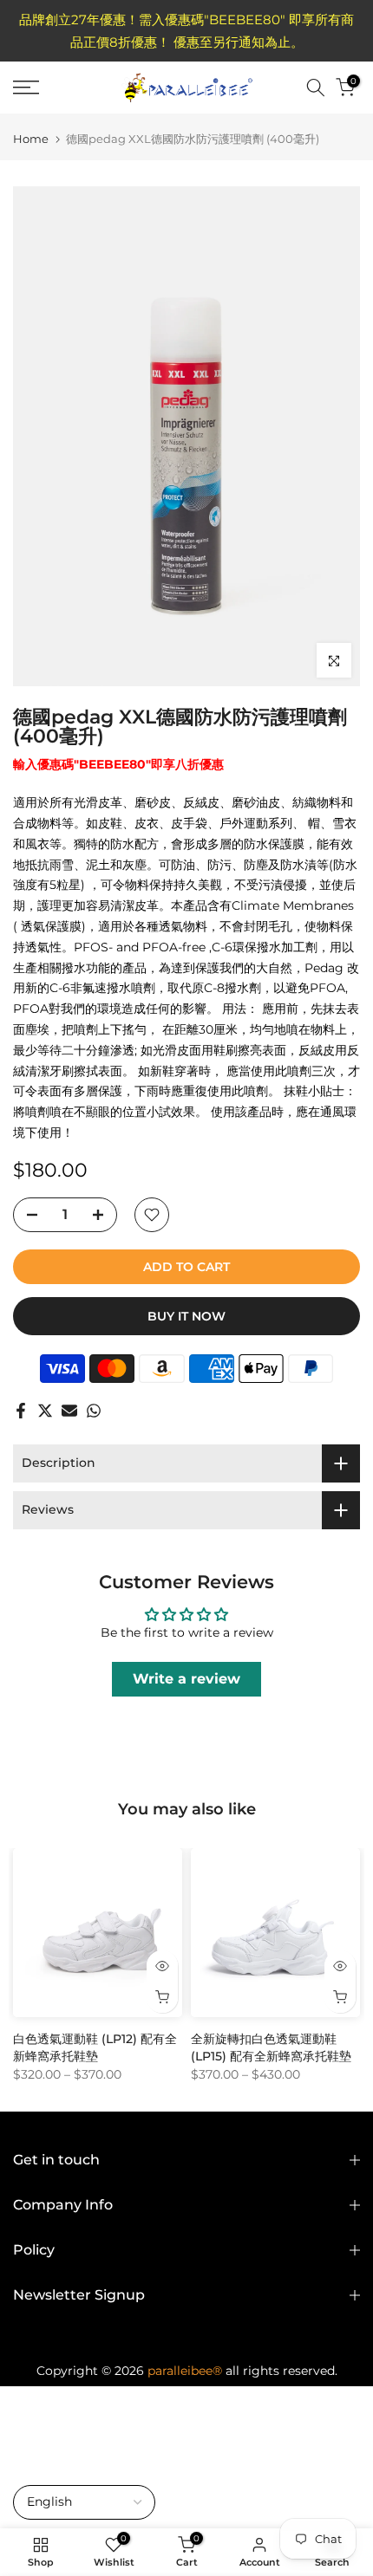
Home (31, 139)
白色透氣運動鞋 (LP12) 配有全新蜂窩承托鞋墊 (95, 2047)
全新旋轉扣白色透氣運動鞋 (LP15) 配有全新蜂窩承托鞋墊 (271, 2047)
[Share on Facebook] (21, 1411)
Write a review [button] (186, 1679)
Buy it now (186, 1316)
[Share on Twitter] (45, 1411)
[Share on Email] (69, 1411)
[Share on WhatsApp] (94, 1411)
